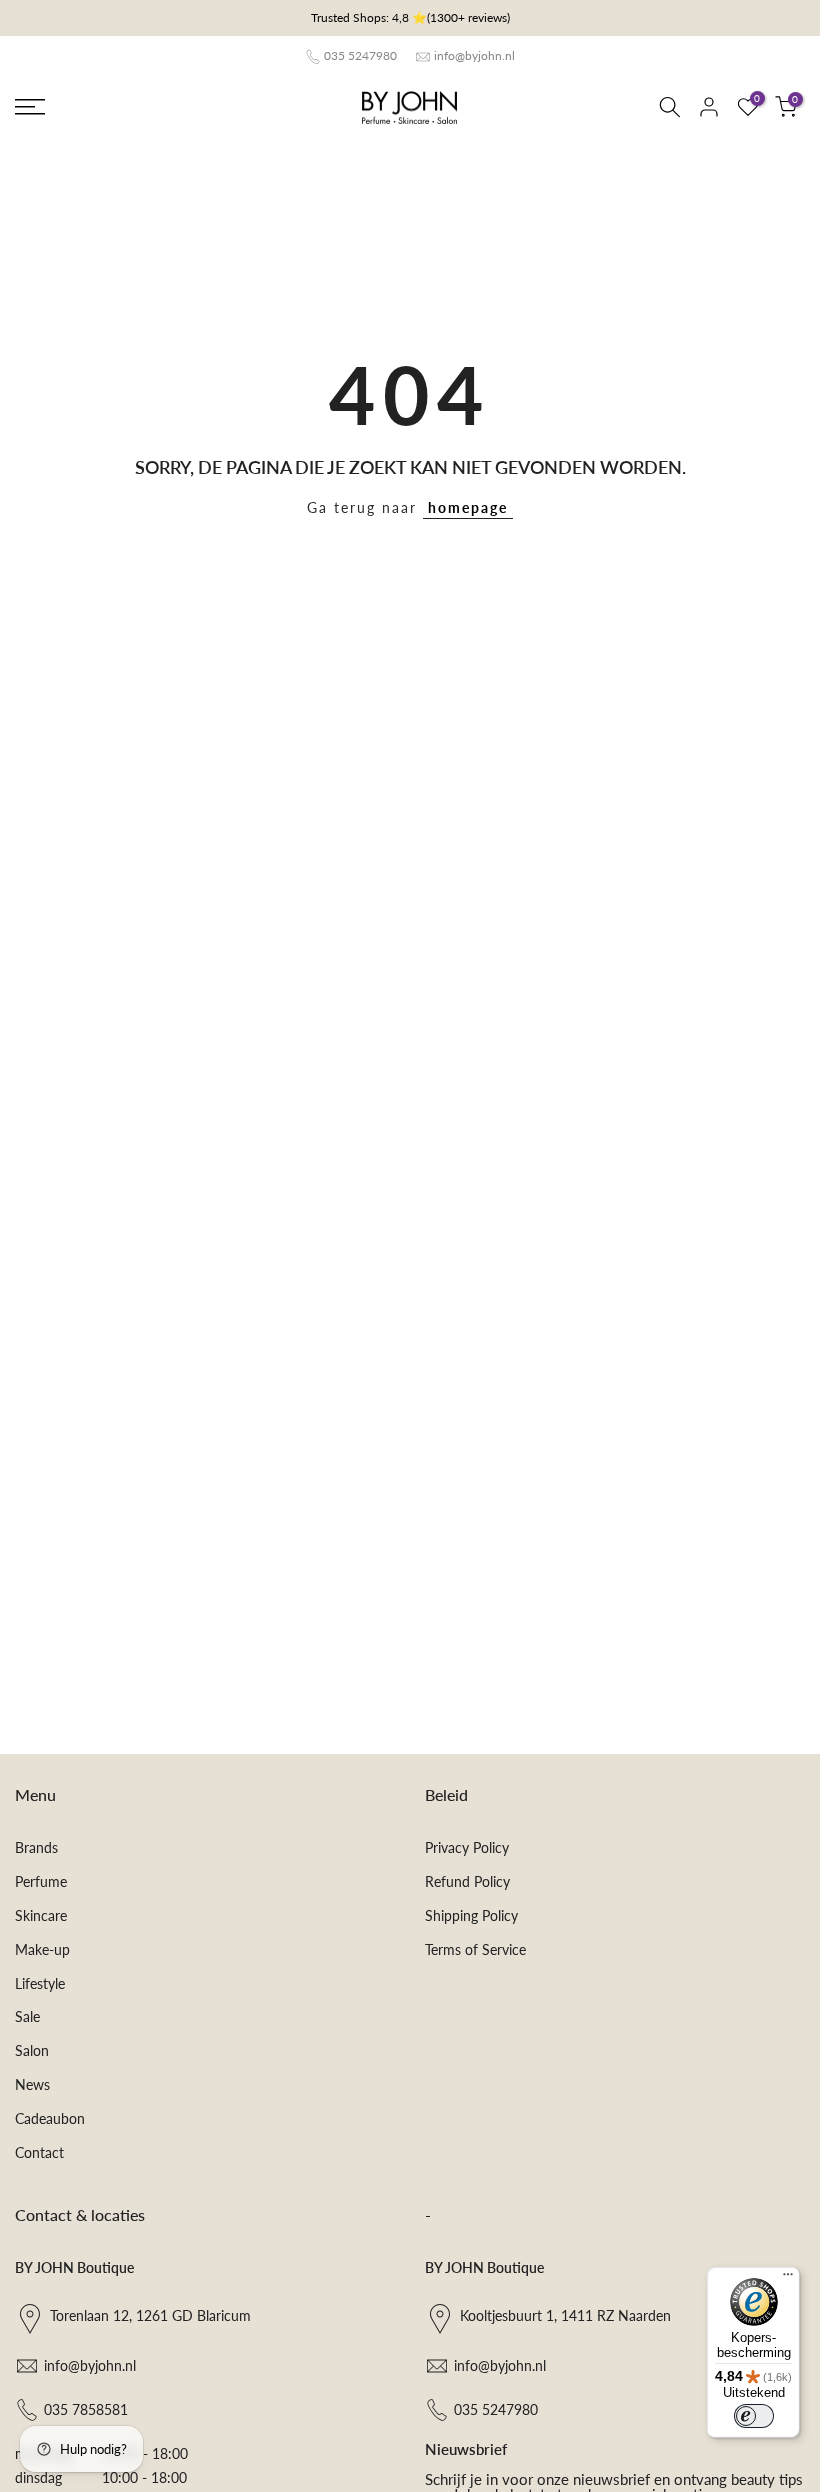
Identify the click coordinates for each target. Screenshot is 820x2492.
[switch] (754, 2416)
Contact (39, 2152)
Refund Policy (467, 1881)
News (32, 2084)
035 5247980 (360, 55)
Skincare (41, 1915)
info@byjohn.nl (474, 55)
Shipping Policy (471, 1915)
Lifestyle (40, 1983)
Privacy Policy (467, 1847)
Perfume (41, 1881)
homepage (468, 507)
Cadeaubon (50, 2118)
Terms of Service (475, 1949)
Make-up (42, 1949)
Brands (36, 1847)
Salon (32, 2050)
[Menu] (788, 2279)
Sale (27, 2016)
